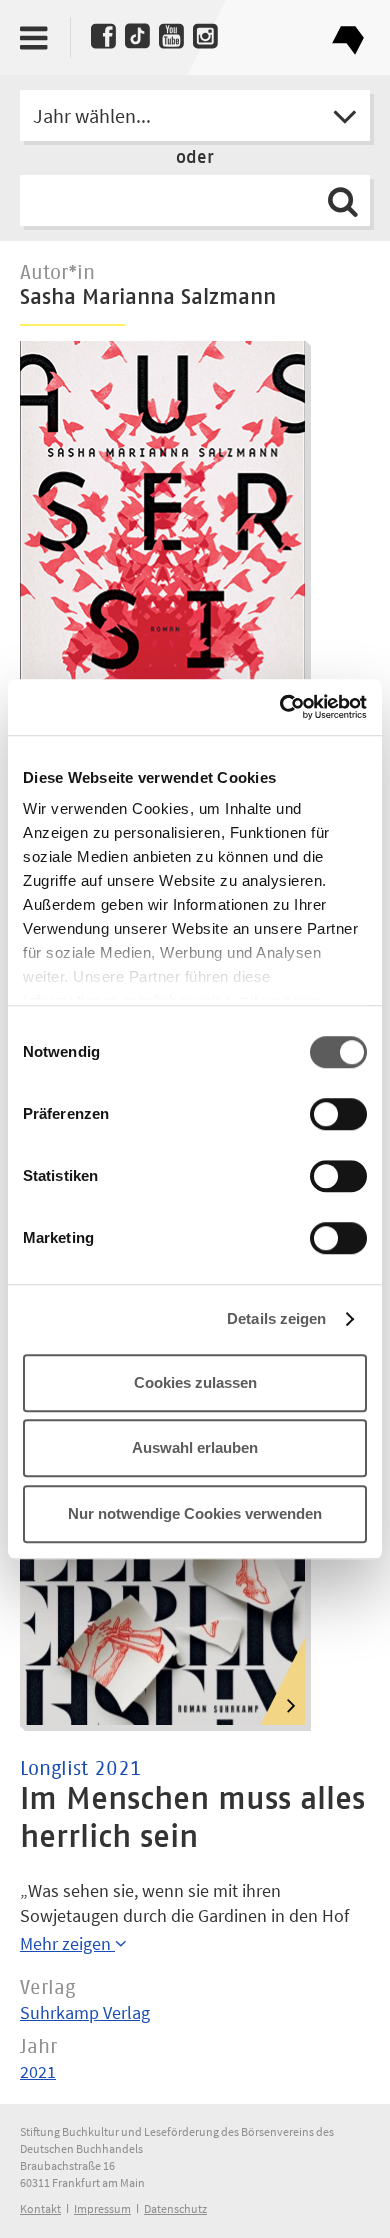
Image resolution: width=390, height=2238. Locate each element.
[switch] (338, 1115)
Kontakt (40, 2208)
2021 (38, 2071)
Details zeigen (276, 1318)
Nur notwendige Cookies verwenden (195, 1513)
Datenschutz (175, 2208)
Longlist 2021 (81, 1769)
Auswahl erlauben (195, 1447)
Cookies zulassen (195, 1382)
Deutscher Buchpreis (347, 32)
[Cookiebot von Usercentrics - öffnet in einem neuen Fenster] (280, 707)
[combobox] (195, 115)
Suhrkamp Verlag (85, 2012)
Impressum (102, 2208)
